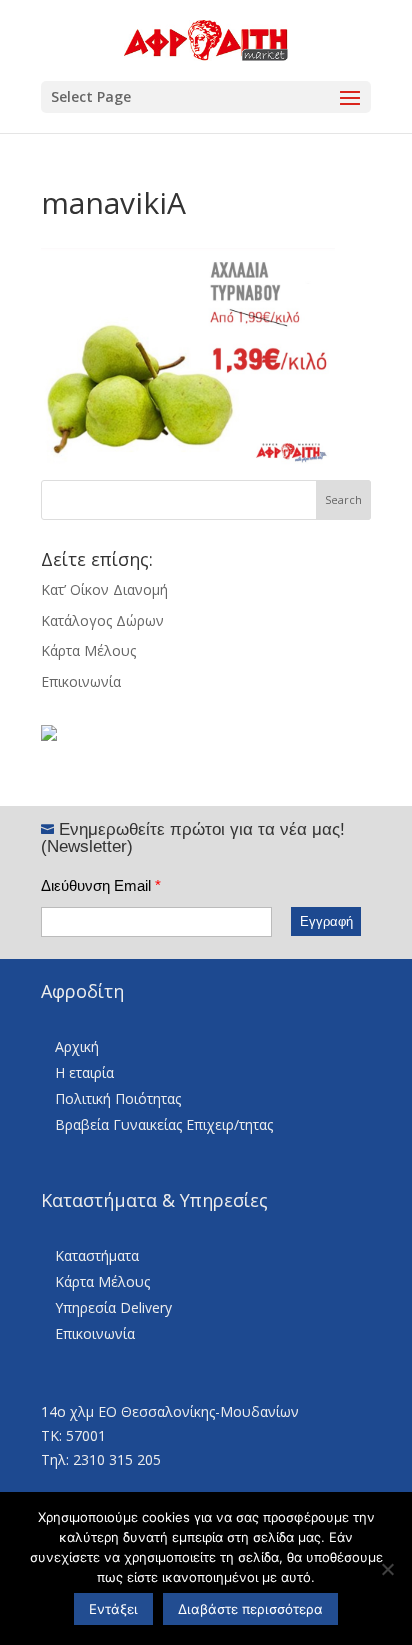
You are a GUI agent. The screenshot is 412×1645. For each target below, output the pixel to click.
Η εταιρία (84, 1072)
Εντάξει (113, 1609)
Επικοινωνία (81, 681)
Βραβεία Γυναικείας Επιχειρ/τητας (164, 1124)
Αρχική (77, 1046)
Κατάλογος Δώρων (102, 620)
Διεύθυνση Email (101, 885)
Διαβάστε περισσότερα (250, 1609)
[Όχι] (387, 1569)
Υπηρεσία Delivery (113, 1307)
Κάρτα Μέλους (88, 650)
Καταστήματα (97, 1255)
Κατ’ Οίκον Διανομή (104, 589)
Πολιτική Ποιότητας (118, 1098)
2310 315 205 (117, 1459)
